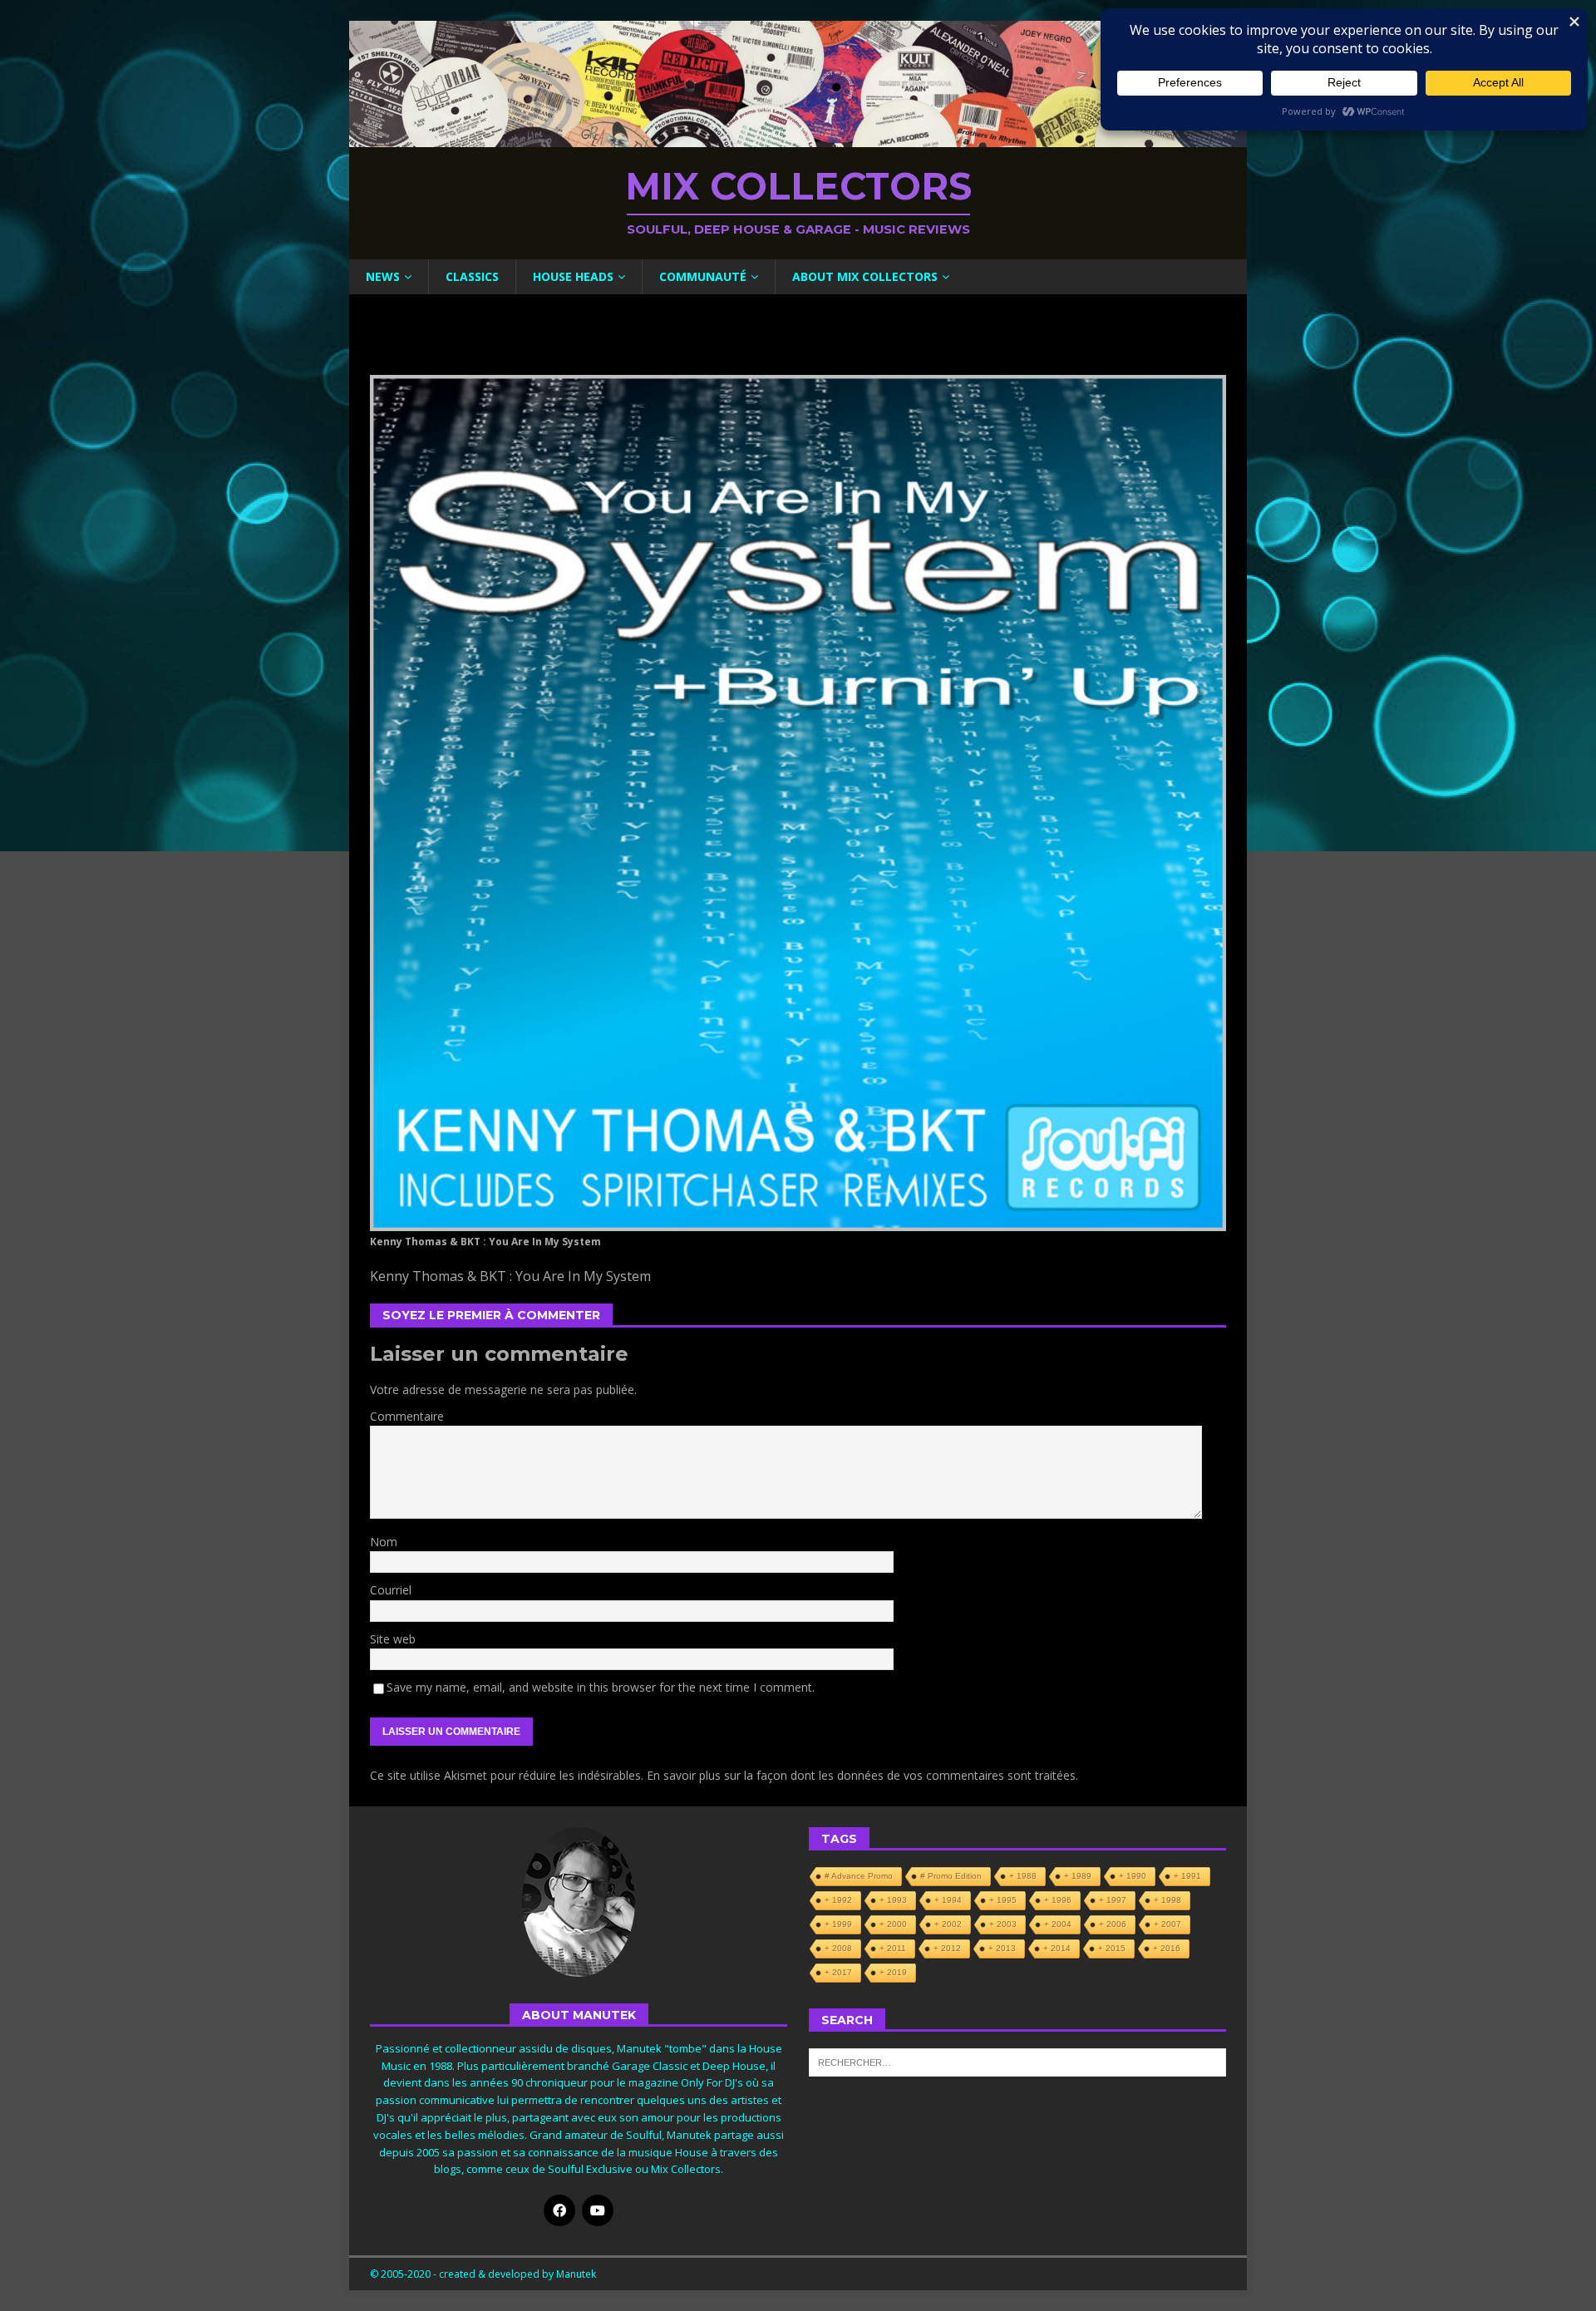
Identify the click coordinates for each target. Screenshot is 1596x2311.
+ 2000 (893, 1924)
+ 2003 (1003, 1924)
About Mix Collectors (865, 276)
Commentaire (407, 1416)
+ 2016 (1167, 1948)
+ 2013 (1002, 1948)
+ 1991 (1187, 1876)
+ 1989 (1078, 1876)
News (383, 276)
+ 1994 (948, 1900)
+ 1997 (1113, 1900)
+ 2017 (838, 1972)
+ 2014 (1057, 1948)
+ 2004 (1058, 1924)
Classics (472, 276)
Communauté (703, 276)
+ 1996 (1058, 1900)
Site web (393, 1639)
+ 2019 (893, 1972)
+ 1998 (1167, 1900)
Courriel (391, 1590)
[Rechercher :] (1017, 2062)
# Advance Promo (859, 1876)
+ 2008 (838, 1948)
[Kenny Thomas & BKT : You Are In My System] (798, 1222)
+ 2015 (1112, 1948)
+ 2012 (947, 1948)
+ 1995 (1003, 1900)
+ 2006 (1113, 1924)
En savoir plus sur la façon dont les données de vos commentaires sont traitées (861, 1775)
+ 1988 (1023, 1876)
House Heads (573, 276)
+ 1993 (893, 1900)
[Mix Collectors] (798, 138)
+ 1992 (838, 1900)
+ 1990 (1133, 1876)
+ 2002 (948, 1924)
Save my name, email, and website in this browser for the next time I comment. (601, 1687)
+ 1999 (838, 1924)
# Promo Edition (951, 1876)
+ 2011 (893, 1948)
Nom (384, 1542)
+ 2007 (1167, 1924)
